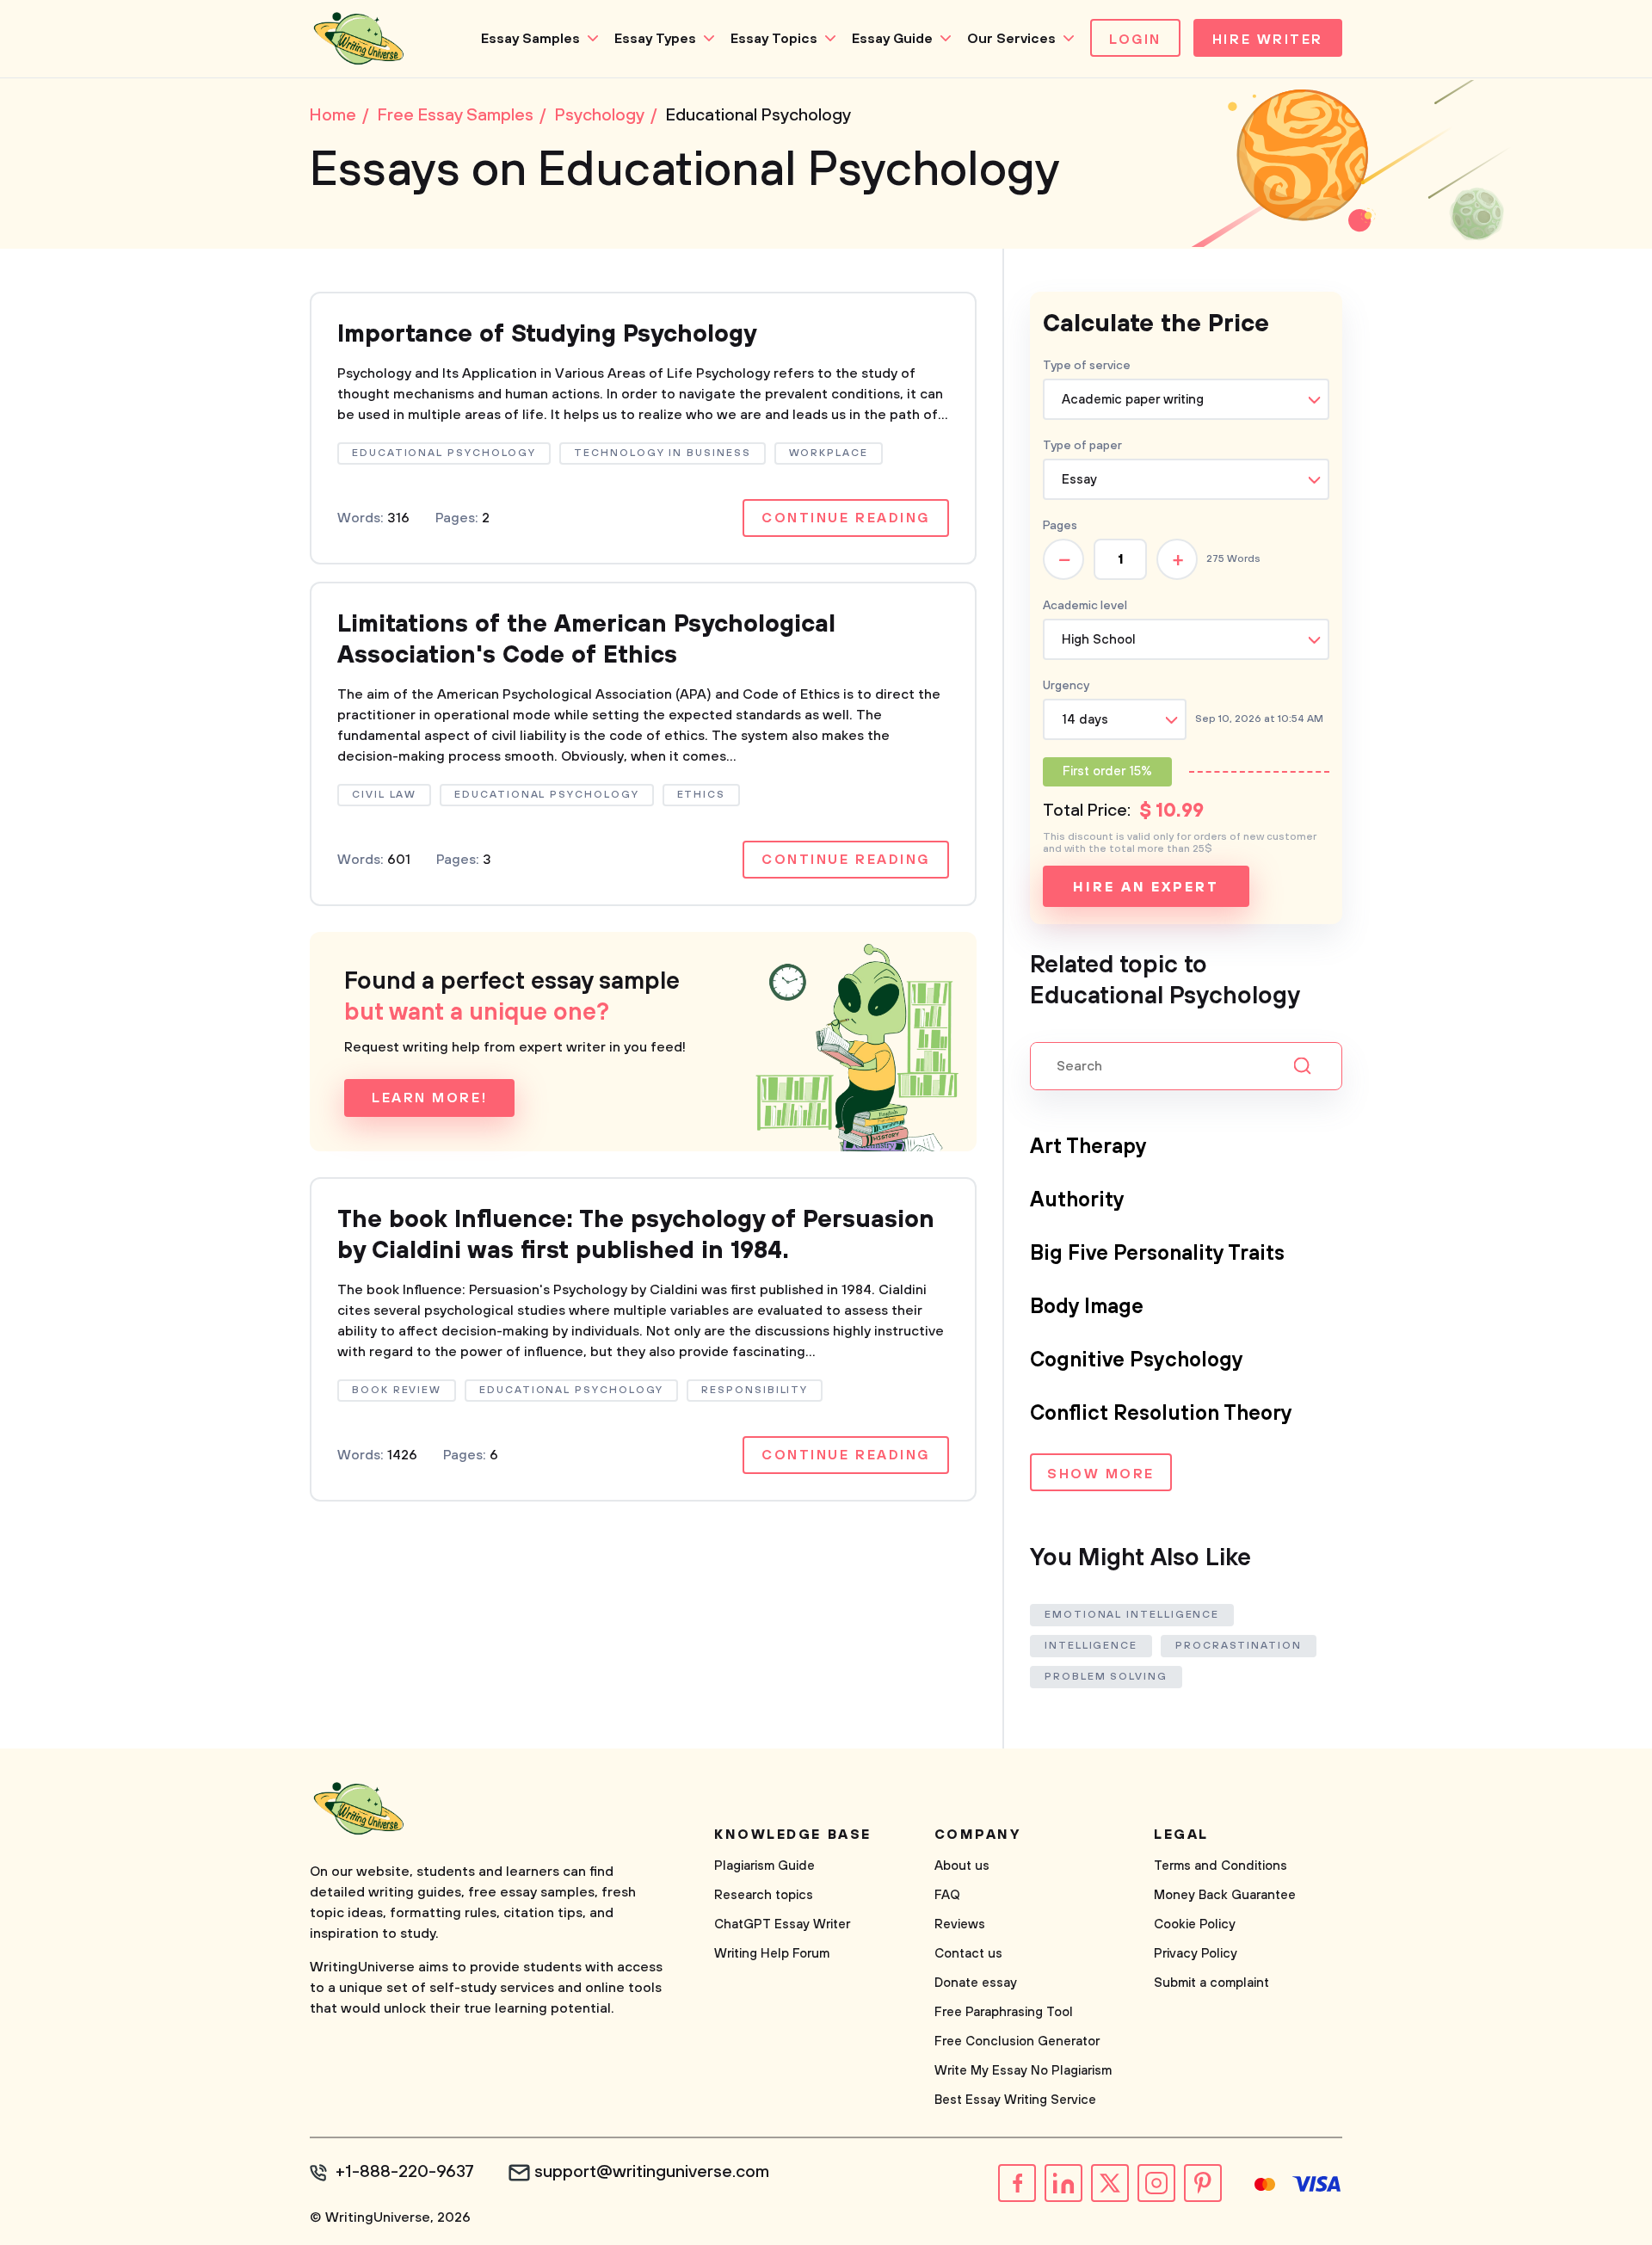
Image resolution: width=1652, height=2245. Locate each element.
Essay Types (655, 39)
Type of (1082, 446)
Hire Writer (1268, 40)
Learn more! (429, 1098)
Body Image (1087, 1307)
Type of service (1087, 366)
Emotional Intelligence (1132, 1615)
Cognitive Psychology (1137, 1360)
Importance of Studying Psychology (547, 334)
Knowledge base (793, 1835)
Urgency (1066, 686)
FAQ (947, 1895)
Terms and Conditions (1221, 1866)
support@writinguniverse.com (652, 2173)
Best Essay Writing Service (1015, 2100)
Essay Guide (892, 39)
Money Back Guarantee (1225, 1895)
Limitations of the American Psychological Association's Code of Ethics (586, 640)
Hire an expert (1146, 887)
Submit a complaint (1211, 1983)
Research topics (764, 1895)
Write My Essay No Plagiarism (1023, 2071)
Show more (1101, 1474)
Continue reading (846, 518)
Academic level (1085, 606)
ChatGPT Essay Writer (782, 1924)
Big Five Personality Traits (1157, 1254)
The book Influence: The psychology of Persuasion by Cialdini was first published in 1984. (636, 1235)
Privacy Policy (1196, 1954)
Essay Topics (774, 39)
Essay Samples (530, 39)
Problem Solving (1106, 1677)
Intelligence (1091, 1646)
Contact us (968, 1954)
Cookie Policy (1195, 1924)
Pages (1060, 526)
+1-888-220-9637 (405, 2173)
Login (1135, 40)
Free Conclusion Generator (1017, 2041)
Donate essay (976, 1983)
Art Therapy (1088, 1147)
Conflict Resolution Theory (1161, 1414)
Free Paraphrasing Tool (1004, 2012)
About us (962, 1866)
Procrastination (1239, 1646)
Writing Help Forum (772, 1954)
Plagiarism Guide (764, 1866)
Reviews (960, 1924)
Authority (1077, 1200)
